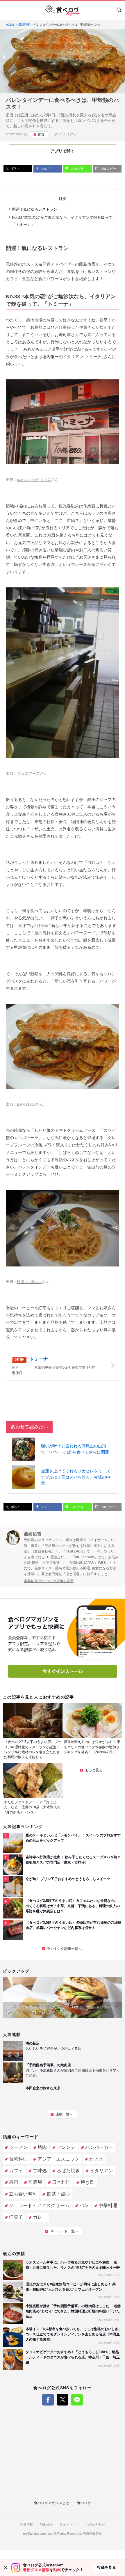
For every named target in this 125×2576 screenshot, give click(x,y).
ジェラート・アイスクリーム (39, 2205)
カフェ (16, 2171)
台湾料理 (18, 2159)
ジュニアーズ (28, 773)
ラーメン (18, 2147)
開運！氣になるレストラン (35, 209)
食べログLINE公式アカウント (77, 2400)
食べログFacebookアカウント (48, 2400)
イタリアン (68, 134)
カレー (40, 2217)
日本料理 (61, 2182)
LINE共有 (76, 169)
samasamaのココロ (34, 480)
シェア (45, 169)
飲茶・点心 (58, 2194)
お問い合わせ (95, 2525)
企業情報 (26, 2525)
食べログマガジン (63, 10)
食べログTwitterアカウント (63, 2400)
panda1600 (26, 1104)
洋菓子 (16, 2217)
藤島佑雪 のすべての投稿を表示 (49, 1581)
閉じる (6, 2568)
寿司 (14, 2182)
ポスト (15, 168)
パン (84, 2205)
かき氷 (96, 2159)
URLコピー (108, 169)
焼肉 (42, 2147)
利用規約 (46, 2525)
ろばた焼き (68, 2171)
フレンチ (66, 2147)
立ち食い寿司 (23, 2194)
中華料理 (108, 2205)
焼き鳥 (87, 2182)
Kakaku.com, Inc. (40, 2534)
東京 (41, 135)
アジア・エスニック (58, 2159)
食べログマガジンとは (51, 2503)
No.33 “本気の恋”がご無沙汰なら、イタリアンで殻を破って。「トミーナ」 (64, 221)
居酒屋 (35, 2182)
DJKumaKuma (29, 1282)
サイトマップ (69, 2525)
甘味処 (40, 2171)
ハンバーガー (99, 2147)
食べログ (84, 2503)
